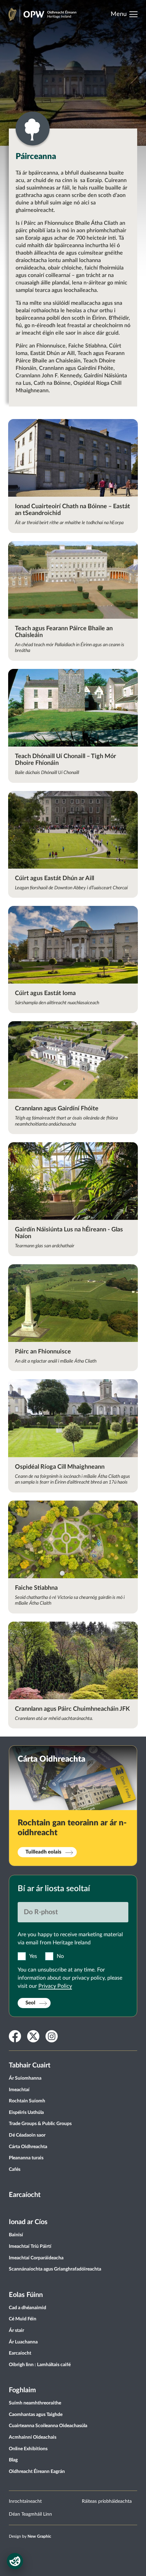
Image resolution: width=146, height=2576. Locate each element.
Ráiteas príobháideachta (107, 2501)
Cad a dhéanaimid (28, 2308)
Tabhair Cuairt (30, 2065)
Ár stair (16, 2331)
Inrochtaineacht (25, 2501)
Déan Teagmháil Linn (30, 2514)
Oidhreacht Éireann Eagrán (37, 2472)
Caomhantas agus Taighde (36, 2415)
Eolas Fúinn (26, 2295)
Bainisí (16, 2235)
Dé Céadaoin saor (27, 2135)
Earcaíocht (25, 2195)
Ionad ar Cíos (28, 2222)
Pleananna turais (26, 2158)
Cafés (15, 2169)
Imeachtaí (19, 2090)
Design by (30, 2536)
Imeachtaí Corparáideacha (36, 2258)
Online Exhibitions (28, 2449)
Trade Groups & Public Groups (40, 2124)
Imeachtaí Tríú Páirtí (30, 2246)
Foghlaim (22, 2390)
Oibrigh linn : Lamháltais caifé (40, 2365)
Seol (30, 2003)
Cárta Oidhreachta (28, 2147)
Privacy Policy (55, 1986)
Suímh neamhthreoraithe (35, 2403)
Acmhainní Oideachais (33, 2437)
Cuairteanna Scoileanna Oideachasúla (48, 2426)
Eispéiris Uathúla (26, 2113)
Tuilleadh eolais (43, 1852)
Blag (13, 2460)
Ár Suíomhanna (25, 2078)
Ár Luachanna (23, 2342)
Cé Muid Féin (23, 2319)
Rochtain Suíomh (27, 2101)
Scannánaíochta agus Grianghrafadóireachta (55, 2269)
